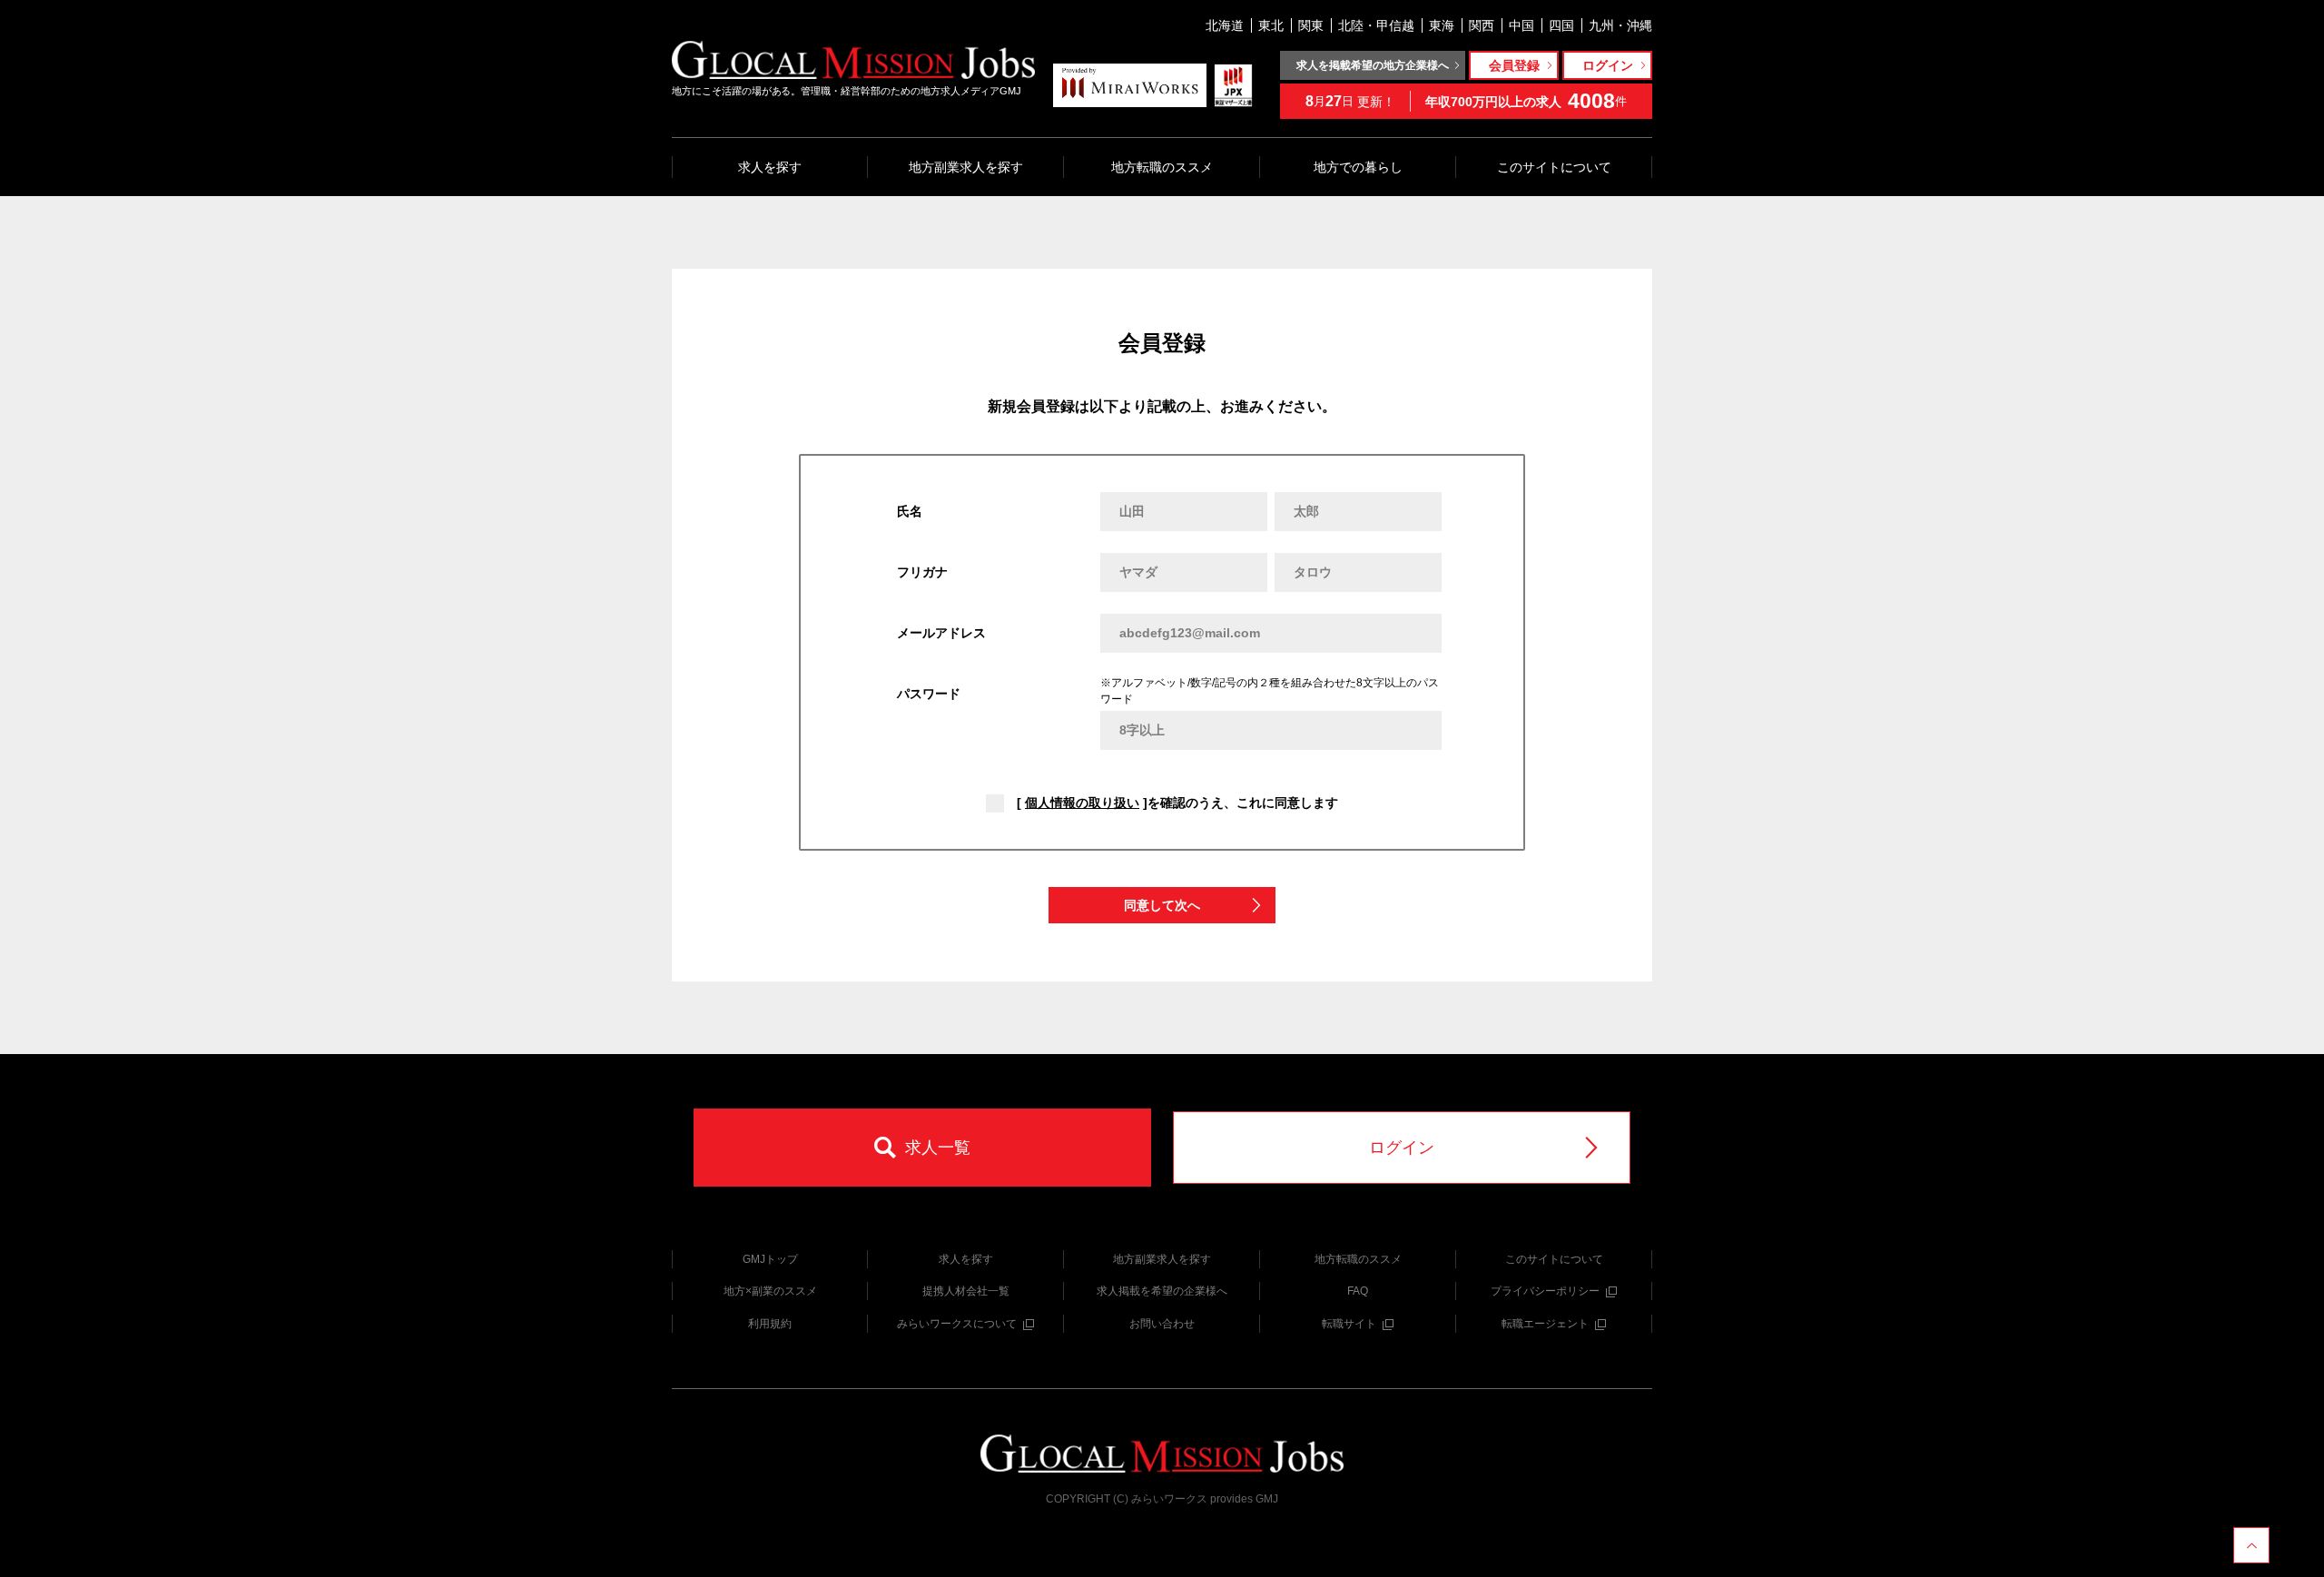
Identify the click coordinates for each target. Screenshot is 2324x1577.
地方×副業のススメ (770, 1291)
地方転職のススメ (1162, 167)
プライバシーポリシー (1545, 1291)
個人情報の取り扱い (1082, 803)
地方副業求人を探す (966, 167)
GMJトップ (770, 1259)
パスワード (929, 694)
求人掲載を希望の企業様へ (1162, 1291)
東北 (1271, 25)
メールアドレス (941, 633)
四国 (1561, 25)
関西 (1482, 25)
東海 (1442, 25)
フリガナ (922, 572)
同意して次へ (1162, 905)
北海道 (1225, 25)
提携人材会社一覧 (966, 1291)
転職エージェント (1545, 1324)
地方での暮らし (1358, 167)
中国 (1521, 25)
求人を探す (770, 167)
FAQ (1358, 1291)
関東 (1311, 25)
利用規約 (770, 1324)
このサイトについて (1554, 167)
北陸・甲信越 (1376, 25)
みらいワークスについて (957, 1324)
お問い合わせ (1162, 1324)
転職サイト (1349, 1324)
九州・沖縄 (1620, 25)
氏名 (910, 511)
